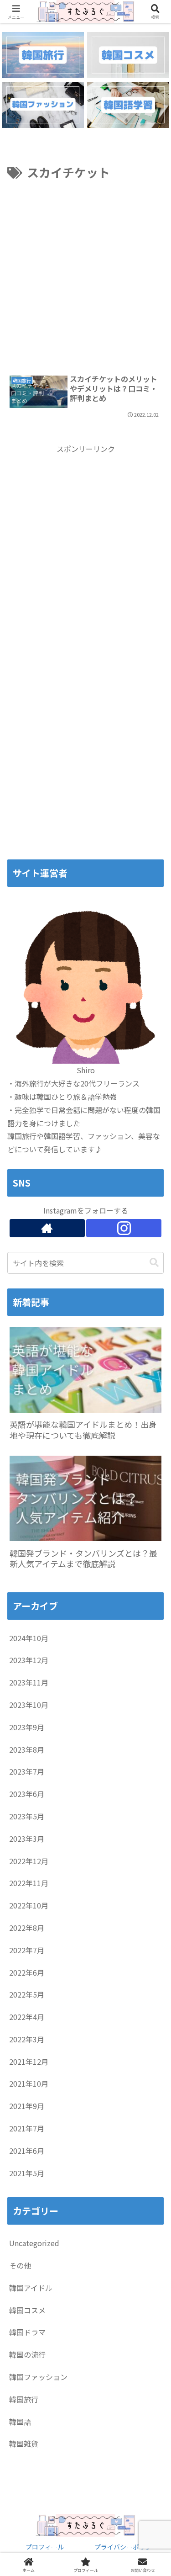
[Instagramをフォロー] (124, 1228)
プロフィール (45, 2547)
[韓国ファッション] (43, 105)
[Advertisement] (85, 273)
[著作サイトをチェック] (47, 1228)
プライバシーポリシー (126, 2547)
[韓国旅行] (43, 55)
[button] (154, 1263)
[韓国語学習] (128, 105)
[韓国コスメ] (128, 55)
